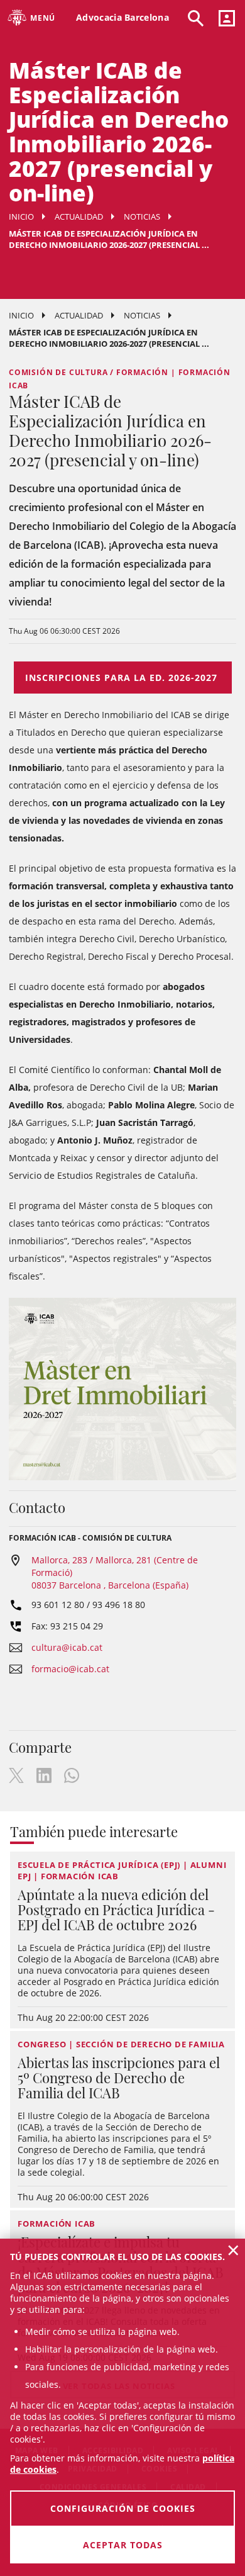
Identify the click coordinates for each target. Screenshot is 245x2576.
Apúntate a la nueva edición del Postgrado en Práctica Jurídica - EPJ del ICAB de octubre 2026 (116, 1910)
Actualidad (79, 217)
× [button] (233, 2250)
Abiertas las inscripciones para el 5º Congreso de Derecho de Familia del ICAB (119, 2078)
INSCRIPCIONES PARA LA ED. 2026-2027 (123, 678)
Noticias (142, 217)
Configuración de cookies (123, 2508)
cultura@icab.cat (67, 1647)
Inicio (21, 217)
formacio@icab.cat (70, 1669)
